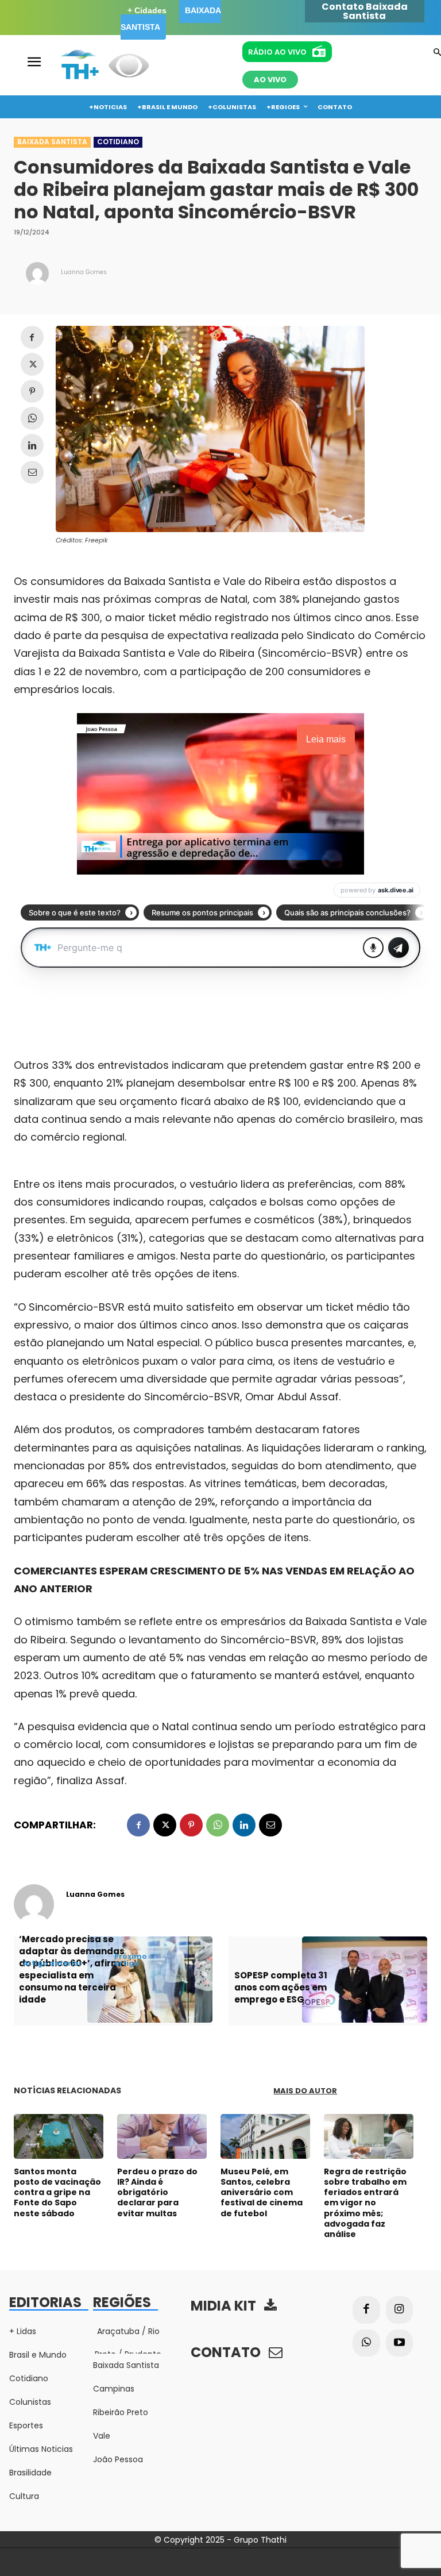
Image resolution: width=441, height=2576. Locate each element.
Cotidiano (118, 142)
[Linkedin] (32, 445)
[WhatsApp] (32, 418)
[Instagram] (400, 2310)
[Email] (32, 472)
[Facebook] (32, 337)
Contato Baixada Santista (365, 11)
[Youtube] (400, 2343)
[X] (32, 364)
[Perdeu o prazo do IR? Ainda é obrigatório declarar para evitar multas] (162, 2136)
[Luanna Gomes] (37, 274)
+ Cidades (147, 10)
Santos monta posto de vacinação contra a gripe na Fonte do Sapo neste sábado (57, 2192)
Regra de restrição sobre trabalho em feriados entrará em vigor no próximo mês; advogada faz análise (365, 2203)
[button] (437, 53)
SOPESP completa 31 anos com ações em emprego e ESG (281, 1987)
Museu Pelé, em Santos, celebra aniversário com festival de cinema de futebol (262, 2192)
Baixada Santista (52, 142)
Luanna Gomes (84, 272)
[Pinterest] (32, 391)
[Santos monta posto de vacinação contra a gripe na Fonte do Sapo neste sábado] (59, 2136)
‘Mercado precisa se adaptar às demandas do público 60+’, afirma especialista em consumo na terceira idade (73, 1969)
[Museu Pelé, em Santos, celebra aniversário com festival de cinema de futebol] (265, 2136)
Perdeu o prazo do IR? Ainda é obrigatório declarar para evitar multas (157, 2192)
